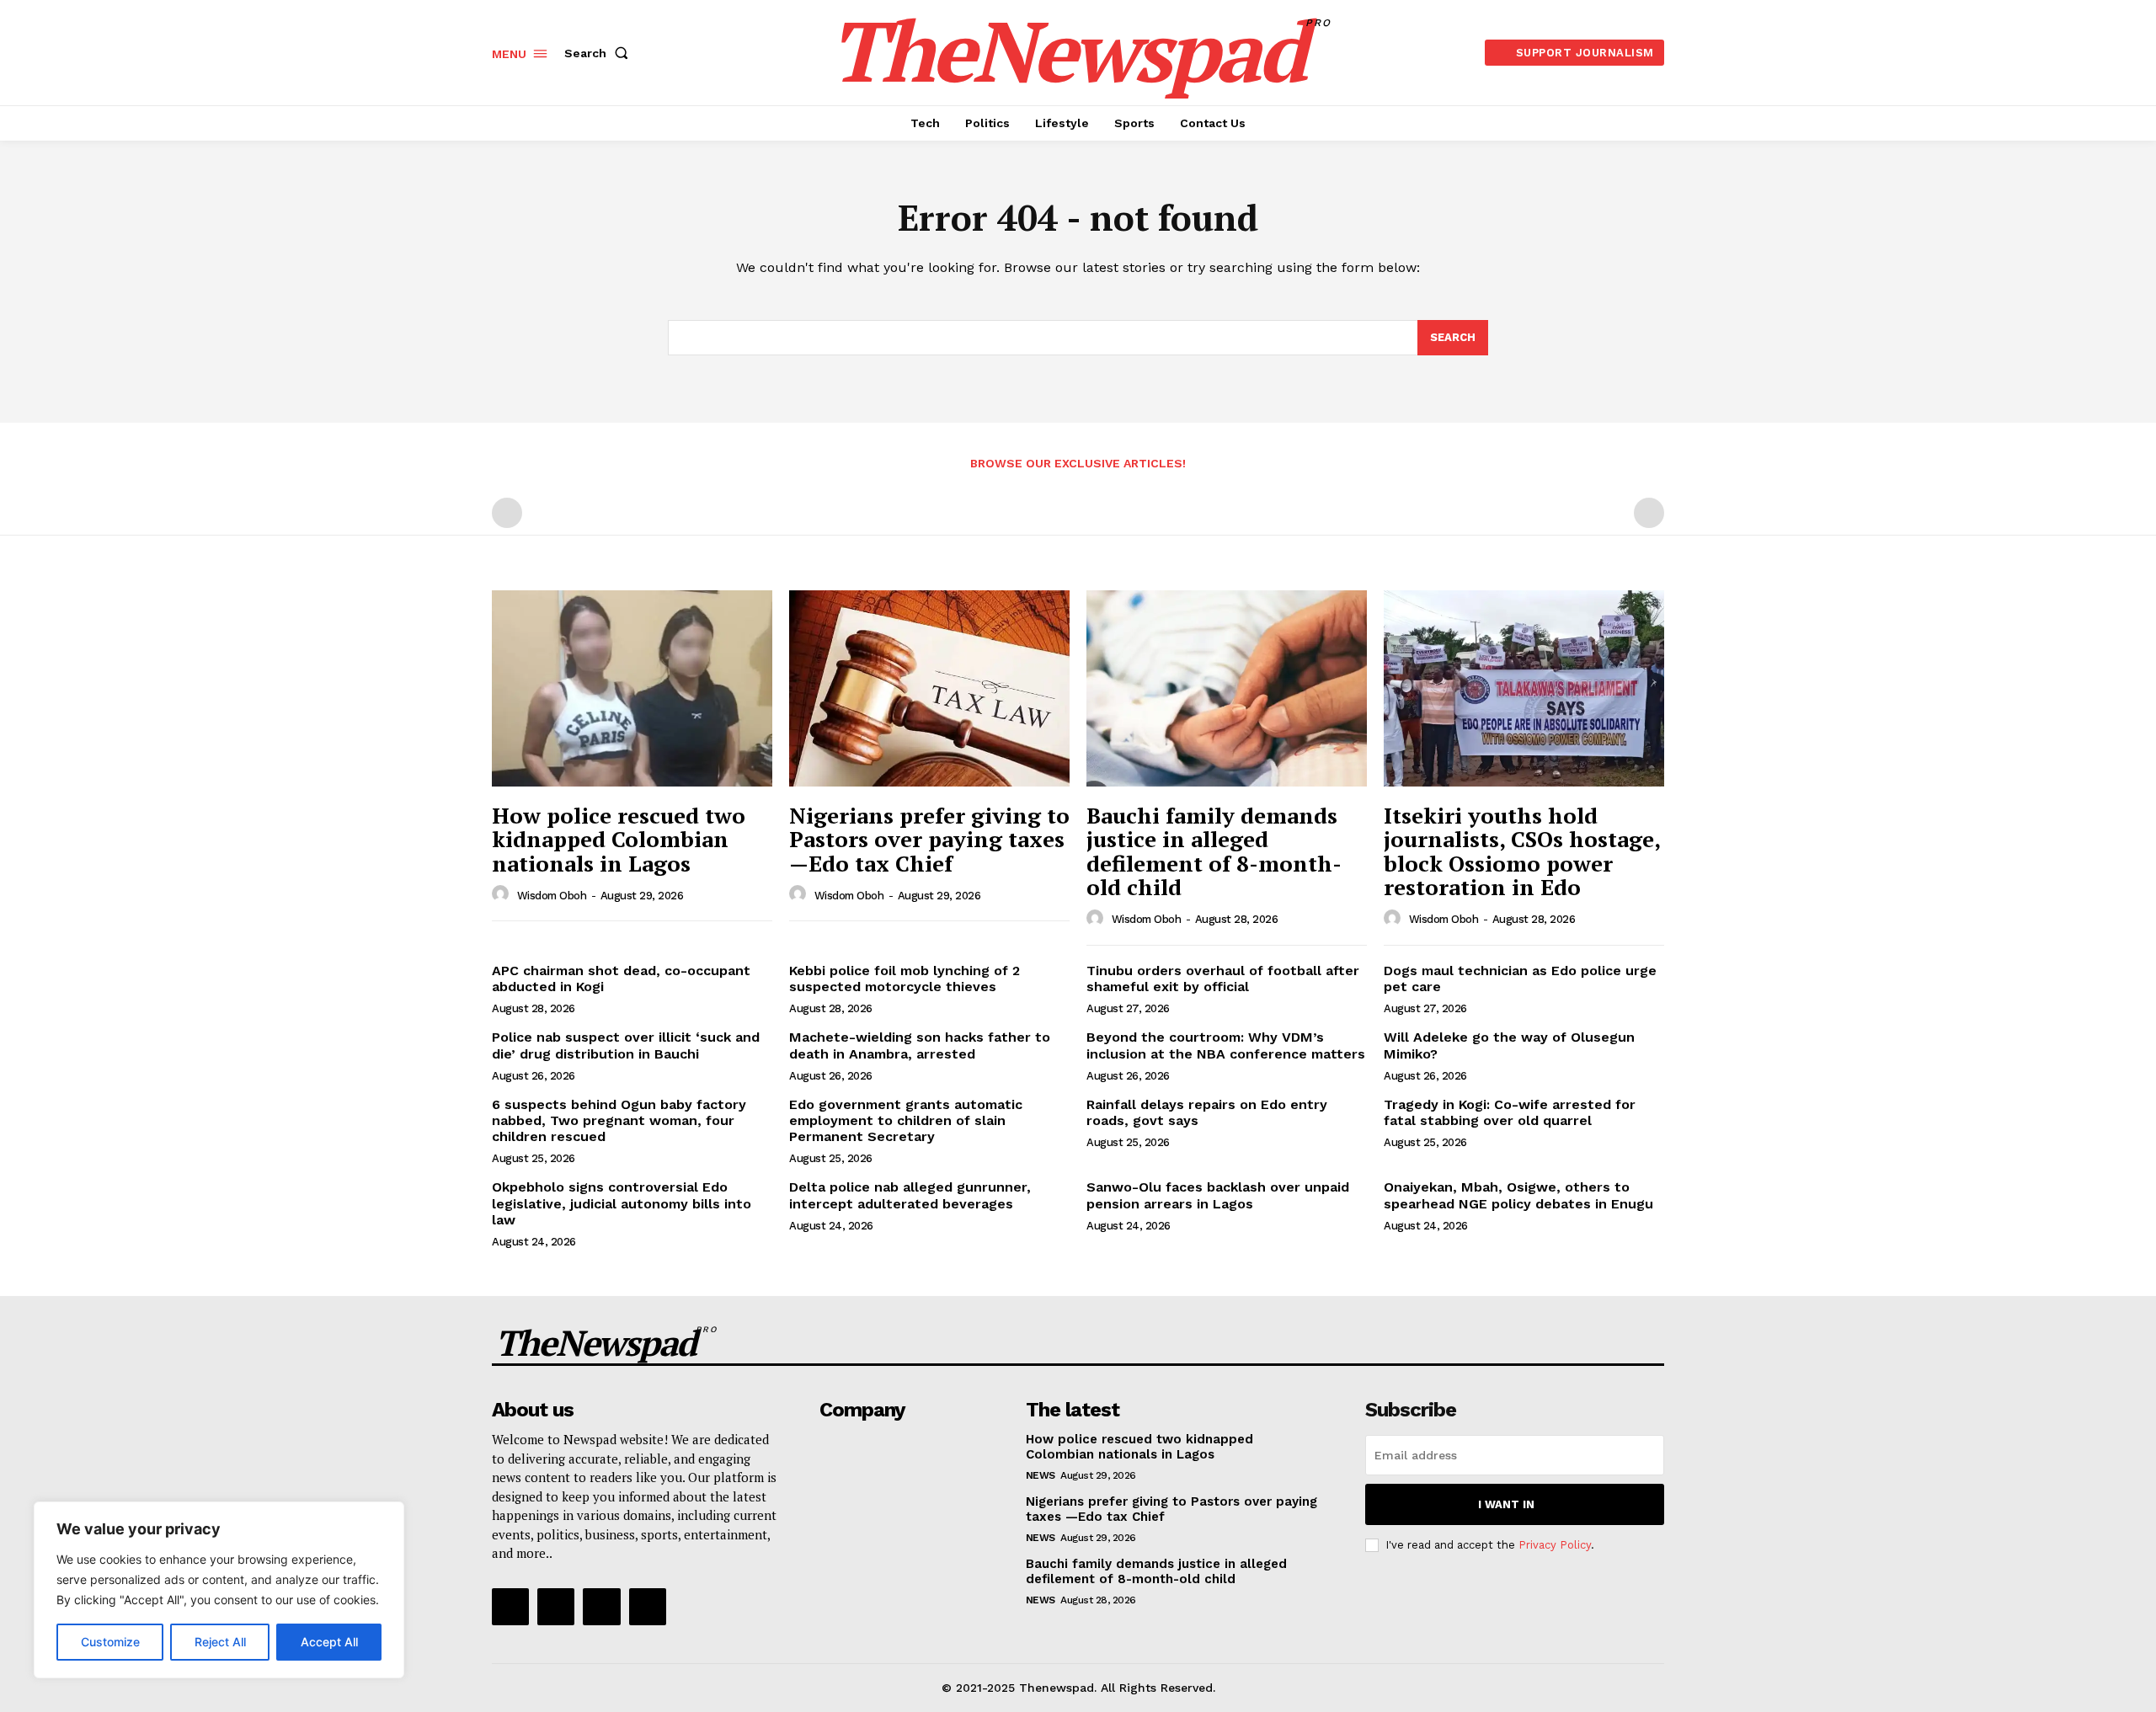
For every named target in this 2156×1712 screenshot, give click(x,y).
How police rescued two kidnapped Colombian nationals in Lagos (619, 839)
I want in (1506, 1504)
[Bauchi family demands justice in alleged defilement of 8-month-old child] (1227, 688)
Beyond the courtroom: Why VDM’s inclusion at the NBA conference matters (1226, 1045)
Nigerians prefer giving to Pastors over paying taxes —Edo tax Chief (929, 839)
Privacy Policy (1555, 1545)
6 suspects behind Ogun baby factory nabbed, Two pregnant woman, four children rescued (619, 1120)
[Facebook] (510, 1607)
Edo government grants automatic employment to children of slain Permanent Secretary (906, 1120)
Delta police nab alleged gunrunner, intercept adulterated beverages (910, 1195)
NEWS (1041, 1475)
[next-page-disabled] (1649, 513)
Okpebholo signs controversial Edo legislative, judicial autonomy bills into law (622, 1203)
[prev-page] (507, 513)
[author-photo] (503, 894)
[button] (600, 53)
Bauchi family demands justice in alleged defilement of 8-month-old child (1214, 851)
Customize (110, 1642)
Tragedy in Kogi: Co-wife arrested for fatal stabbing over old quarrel (1510, 1112)
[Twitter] (601, 1607)
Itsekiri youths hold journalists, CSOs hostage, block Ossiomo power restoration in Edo (1522, 851)
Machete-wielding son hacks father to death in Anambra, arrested (920, 1045)
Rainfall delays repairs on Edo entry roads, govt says (1207, 1112)
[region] (219, 1590)
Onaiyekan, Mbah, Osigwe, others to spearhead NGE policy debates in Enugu (1518, 1195)
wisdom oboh (552, 896)
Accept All (329, 1642)
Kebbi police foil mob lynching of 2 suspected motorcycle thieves (905, 979)
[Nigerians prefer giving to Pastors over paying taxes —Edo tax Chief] (929, 688)
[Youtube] (648, 1607)
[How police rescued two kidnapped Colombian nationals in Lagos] (632, 688)
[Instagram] (556, 1607)
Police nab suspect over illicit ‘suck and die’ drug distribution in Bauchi (626, 1045)
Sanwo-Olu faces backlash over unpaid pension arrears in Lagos (1218, 1195)
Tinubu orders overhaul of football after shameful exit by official (1223, 979)
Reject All (220, 1642)
